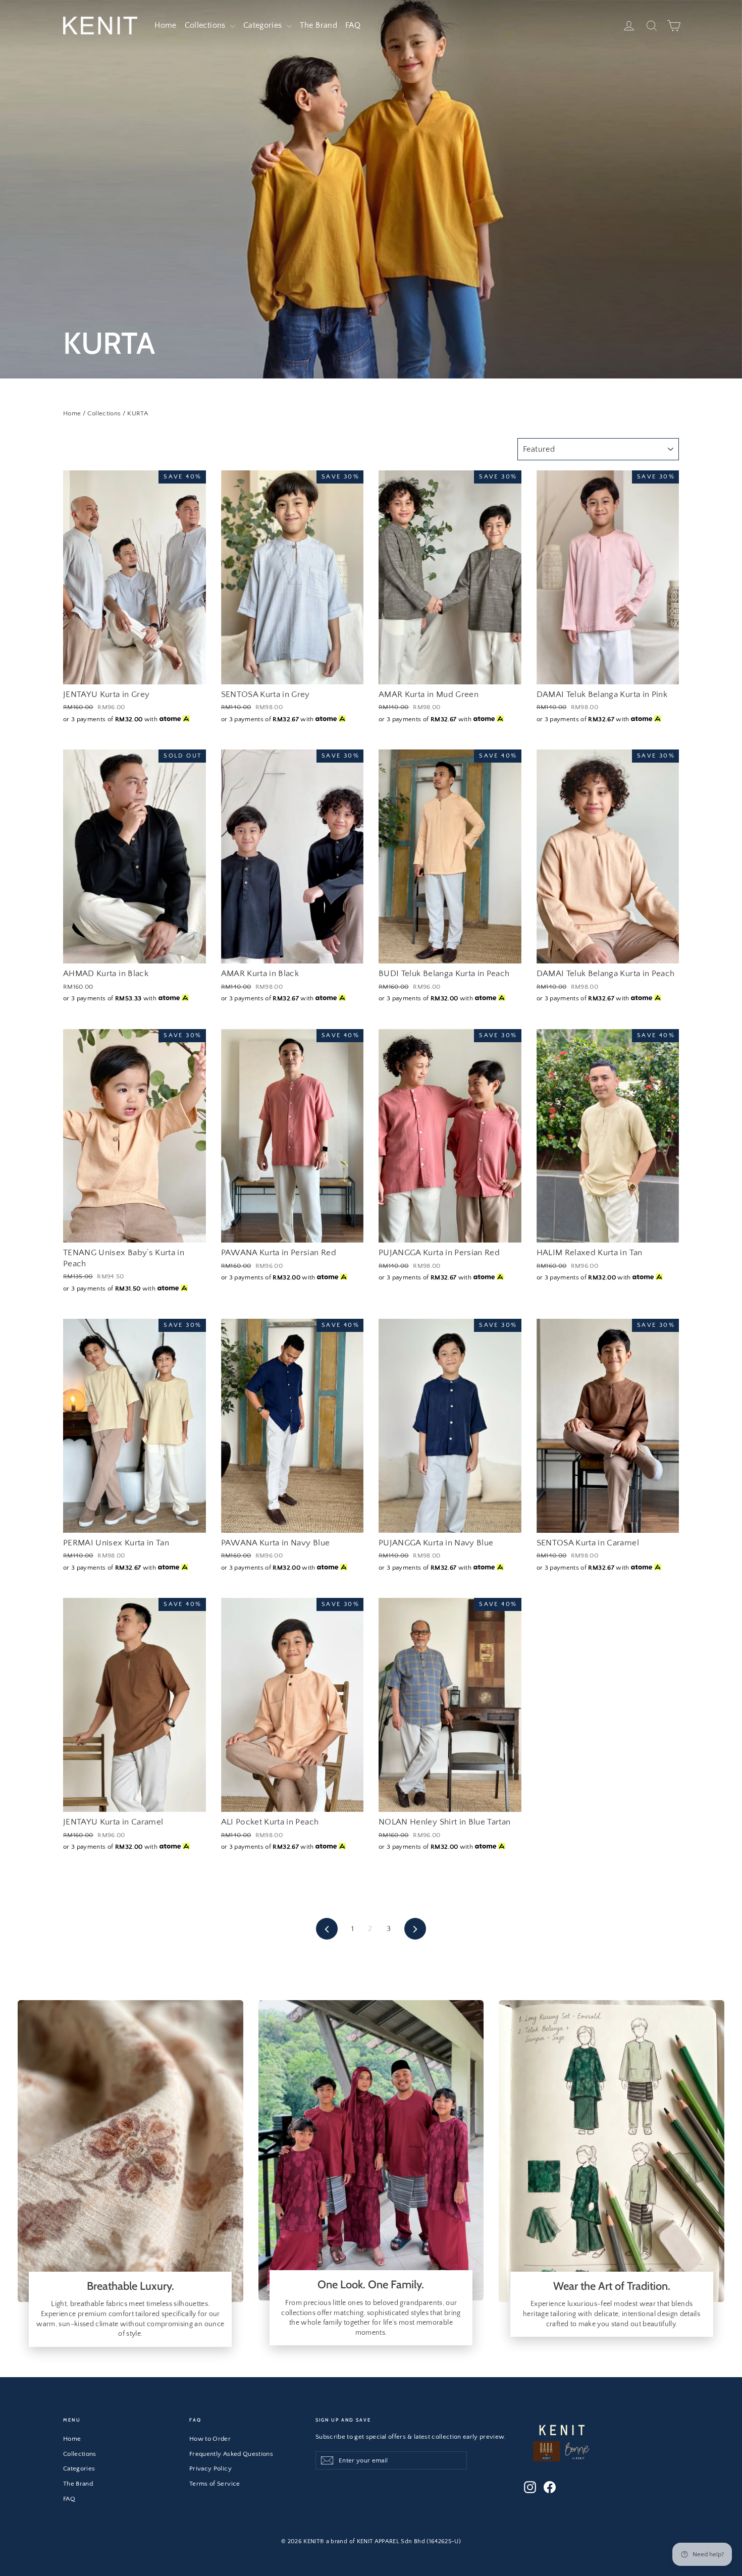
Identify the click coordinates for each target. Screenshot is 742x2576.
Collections (206, 25)
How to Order (210, 2439)
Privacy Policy (210, 2468)
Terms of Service (215, 2484)
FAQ (353, 25)
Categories (264, 25)
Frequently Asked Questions (231, 2454)
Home (165, 25)
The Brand (319, 25)
